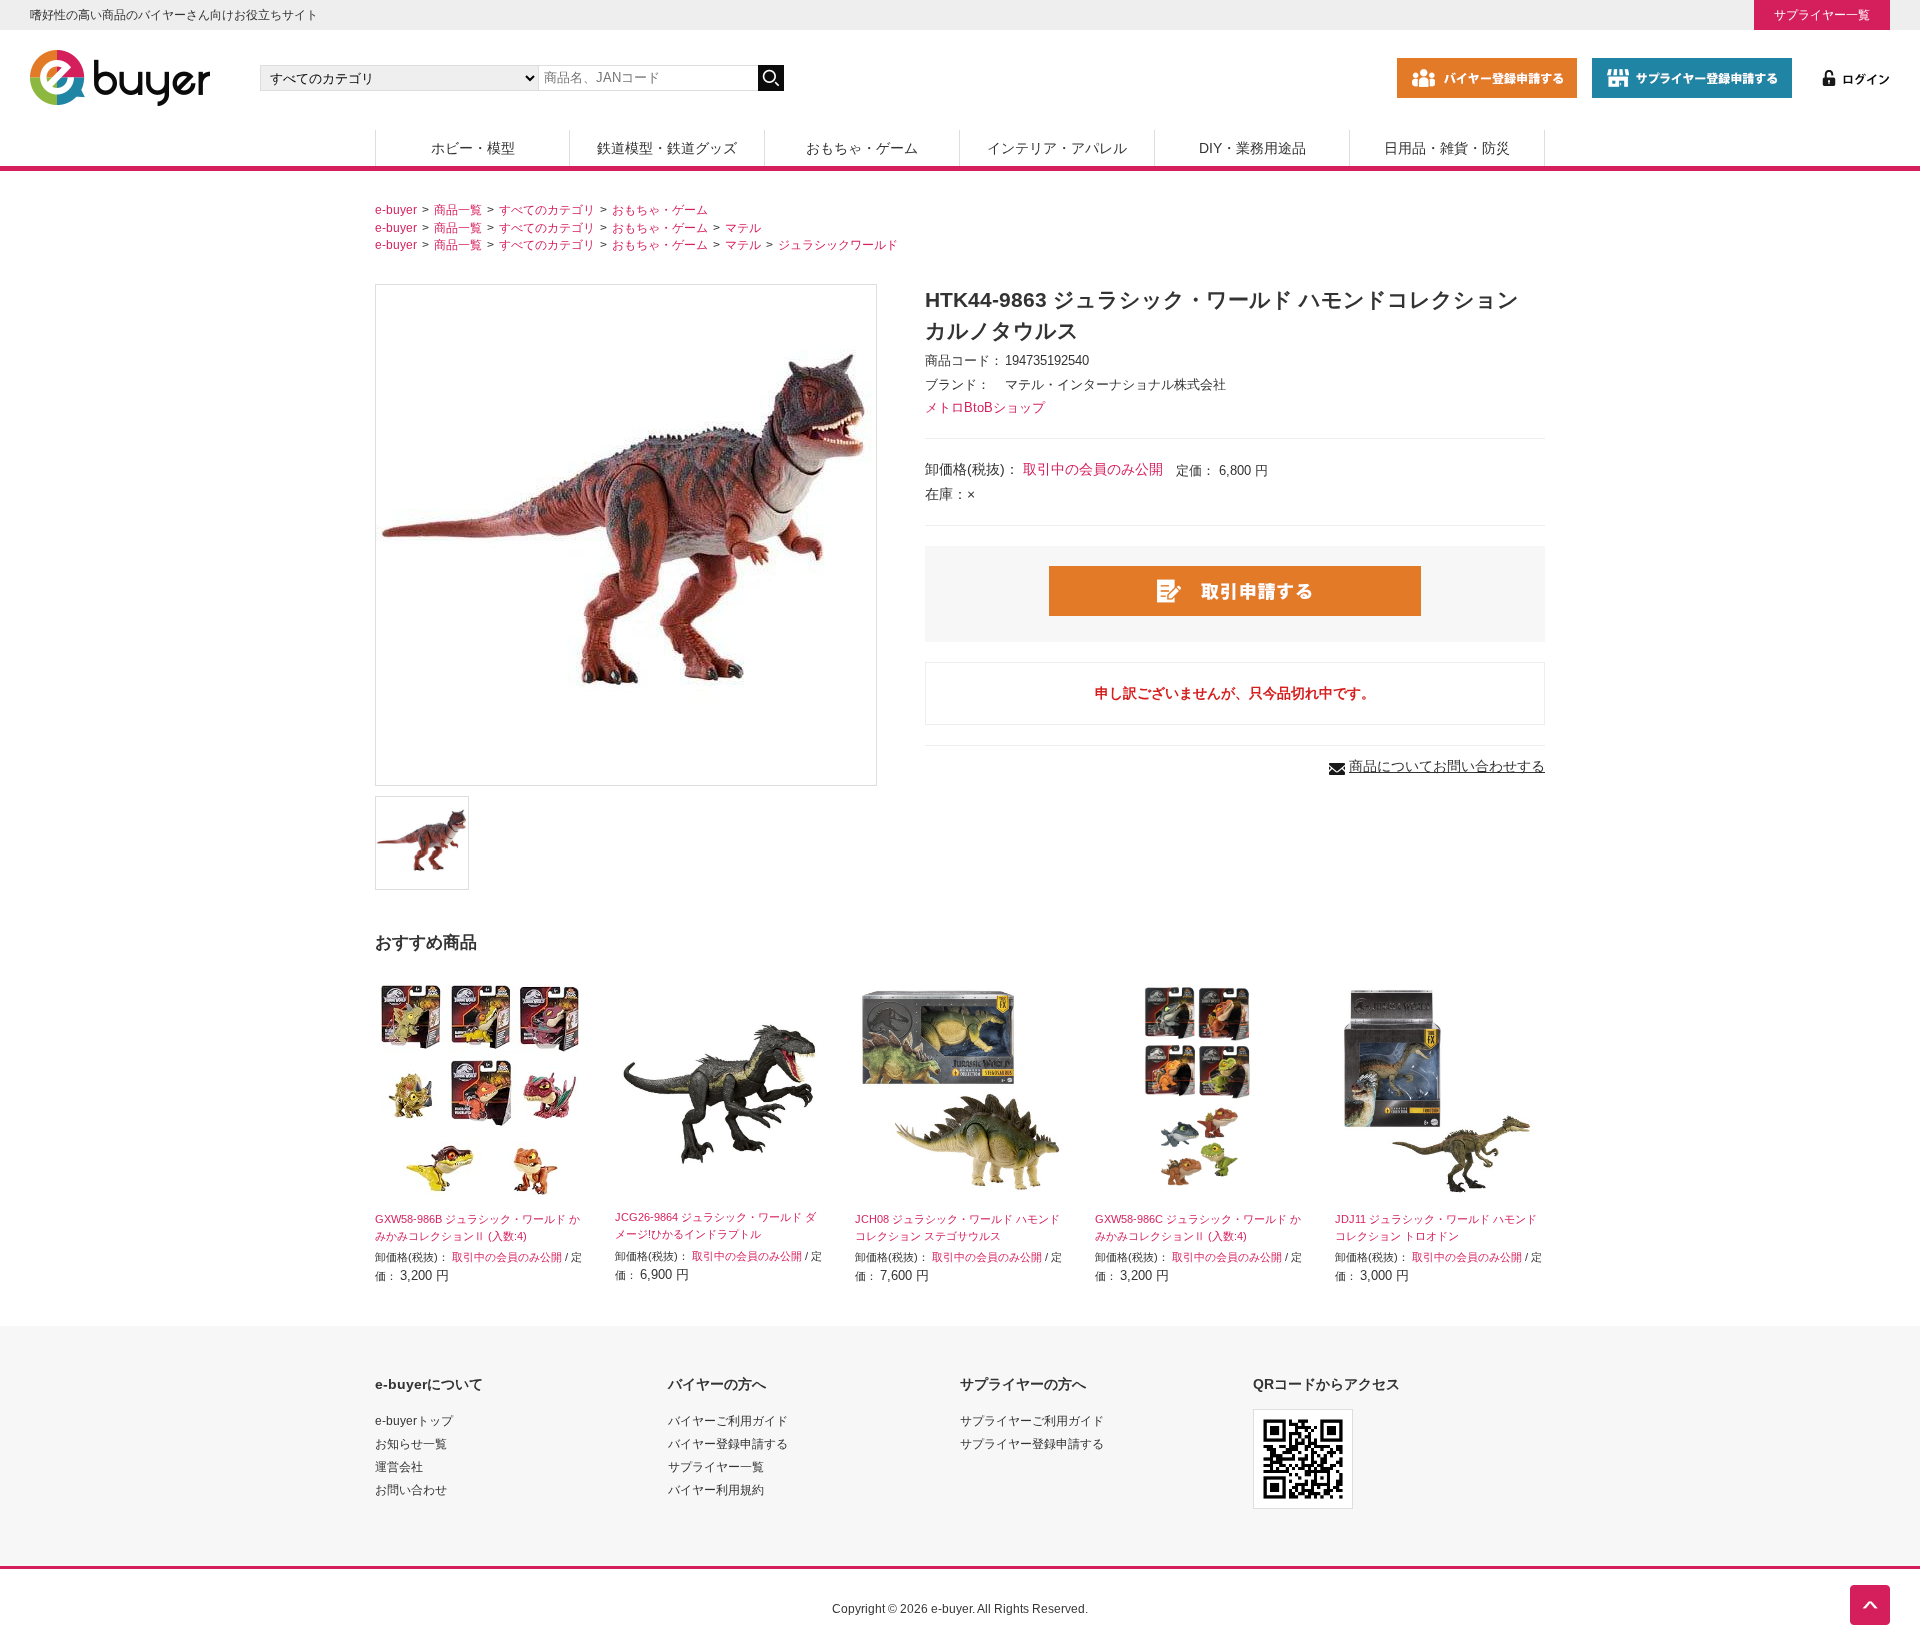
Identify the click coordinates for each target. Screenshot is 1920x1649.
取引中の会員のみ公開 (1093, 469)
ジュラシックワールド (838, 244)
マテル (743, 227)
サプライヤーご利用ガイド (1032, 1420)
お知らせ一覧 (411, 1443)
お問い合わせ (411, 1489)
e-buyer (396, 209)
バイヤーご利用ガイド (728, 1420)
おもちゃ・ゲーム (862, 148)
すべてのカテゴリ (547, 209)
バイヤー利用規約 (716, 1489)
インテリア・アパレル (1057, 148)
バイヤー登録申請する (728, 1443)
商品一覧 (458, 209)
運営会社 (399, 1466)
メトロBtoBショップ (985, 408)
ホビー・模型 (473, 148)
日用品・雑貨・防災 (1447, 148)
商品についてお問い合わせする (1447, 766)
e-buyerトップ (414, 1420)
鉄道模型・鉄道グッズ (667, 148)
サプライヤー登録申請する (1032, 1443)
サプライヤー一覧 (1822, 14)
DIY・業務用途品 (1252, 148)
